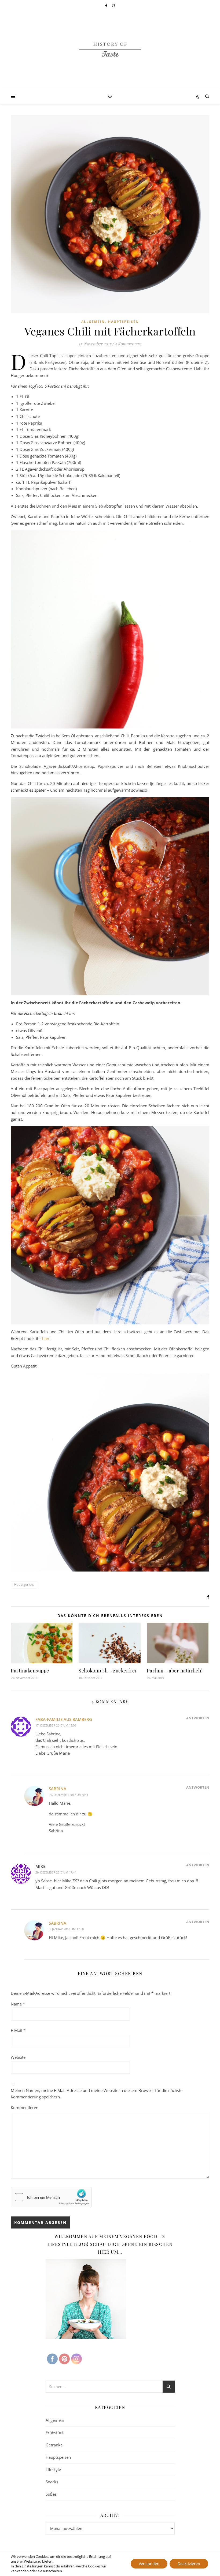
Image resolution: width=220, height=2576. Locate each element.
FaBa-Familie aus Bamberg (64, 1719)
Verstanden (149, 2564)
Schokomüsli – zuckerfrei (107, 1671)
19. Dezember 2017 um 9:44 (68, 1795)
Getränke (54, 2445)
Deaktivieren (189, 2564)
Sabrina (58, 1789)
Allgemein (93, 322)
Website (18, 2057)
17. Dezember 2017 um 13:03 (56, 1725)
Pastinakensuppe (30, 1671)
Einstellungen (32, 2566)
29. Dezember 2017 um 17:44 (56, 1872)
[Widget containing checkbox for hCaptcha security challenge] (51, 2197)
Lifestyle (53, 2469)
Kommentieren (25, 2107)
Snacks (52, 2482)
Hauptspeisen (124, 322)
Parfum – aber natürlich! (175, 1671)
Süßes (51, 2494)
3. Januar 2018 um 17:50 (66, 1929)
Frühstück (55, 2433)
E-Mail (18, 2030)
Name (18, 2004)
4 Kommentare (128, 344)
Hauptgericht (24, 1584)
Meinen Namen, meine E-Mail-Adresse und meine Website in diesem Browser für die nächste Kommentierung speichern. (97, 2094)
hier (46, 1338)
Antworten (198, 1718)
